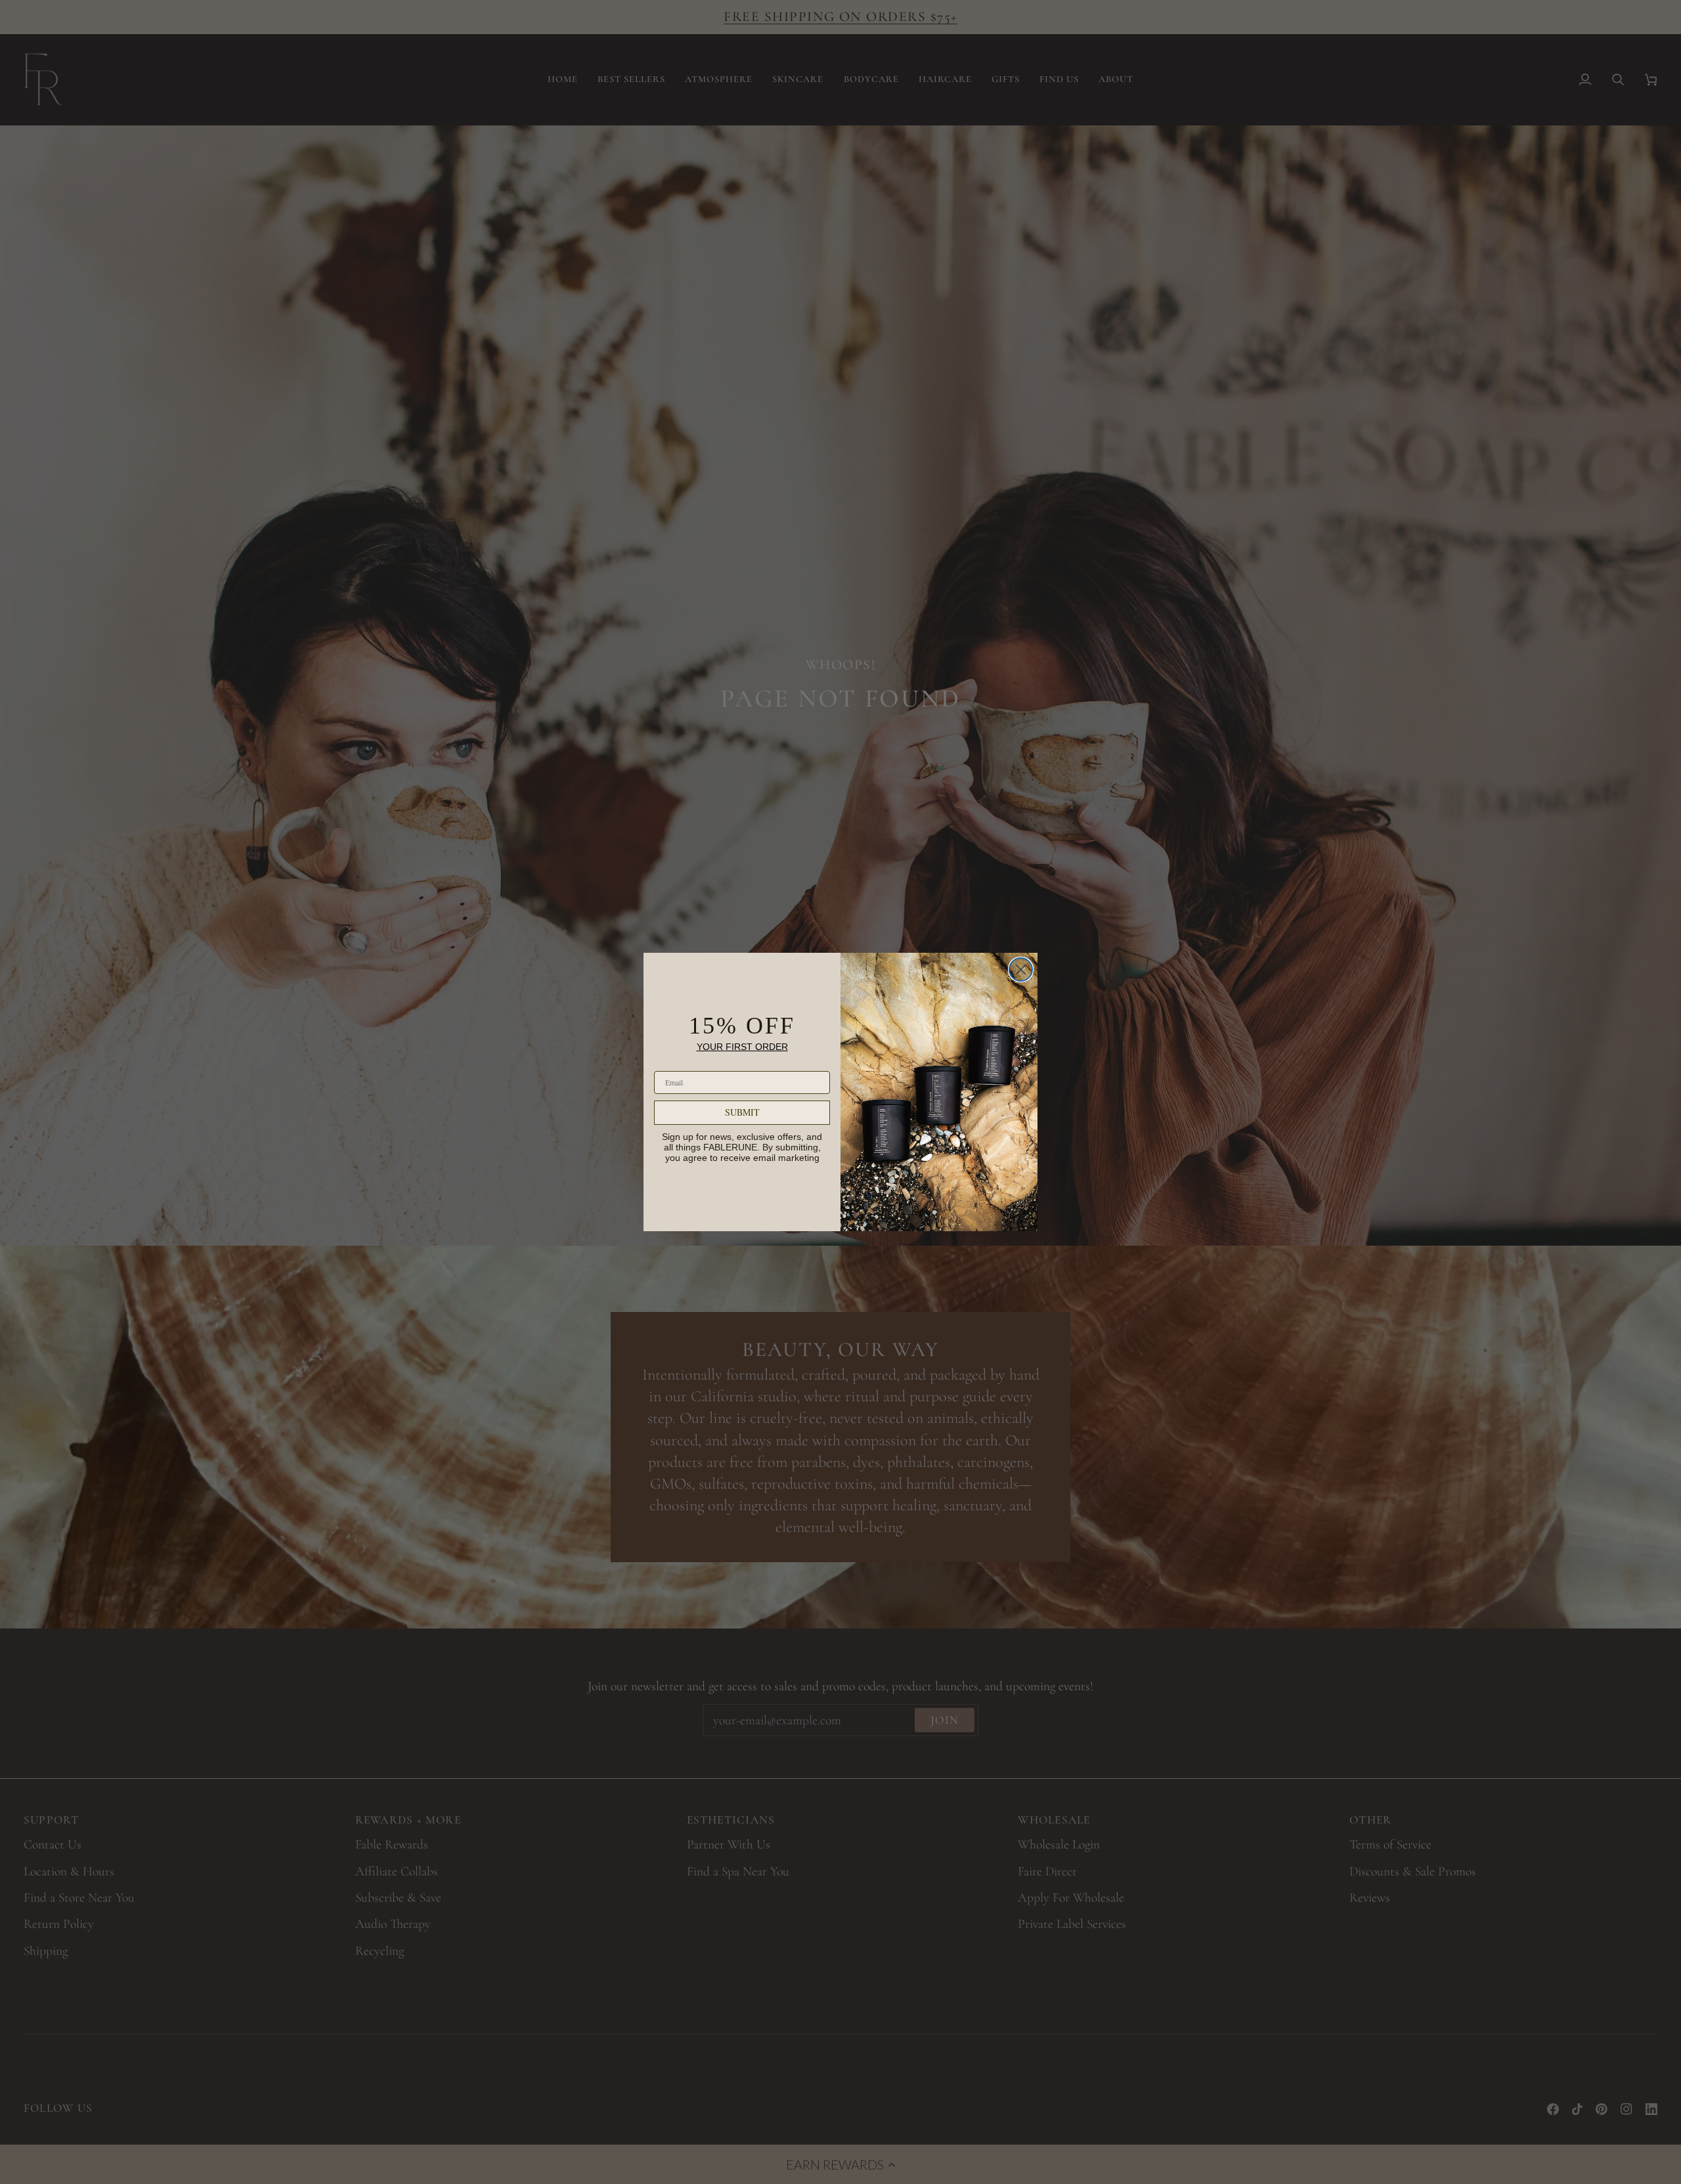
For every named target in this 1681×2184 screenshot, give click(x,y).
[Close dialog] (1021, 970)
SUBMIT (742, 1112)
